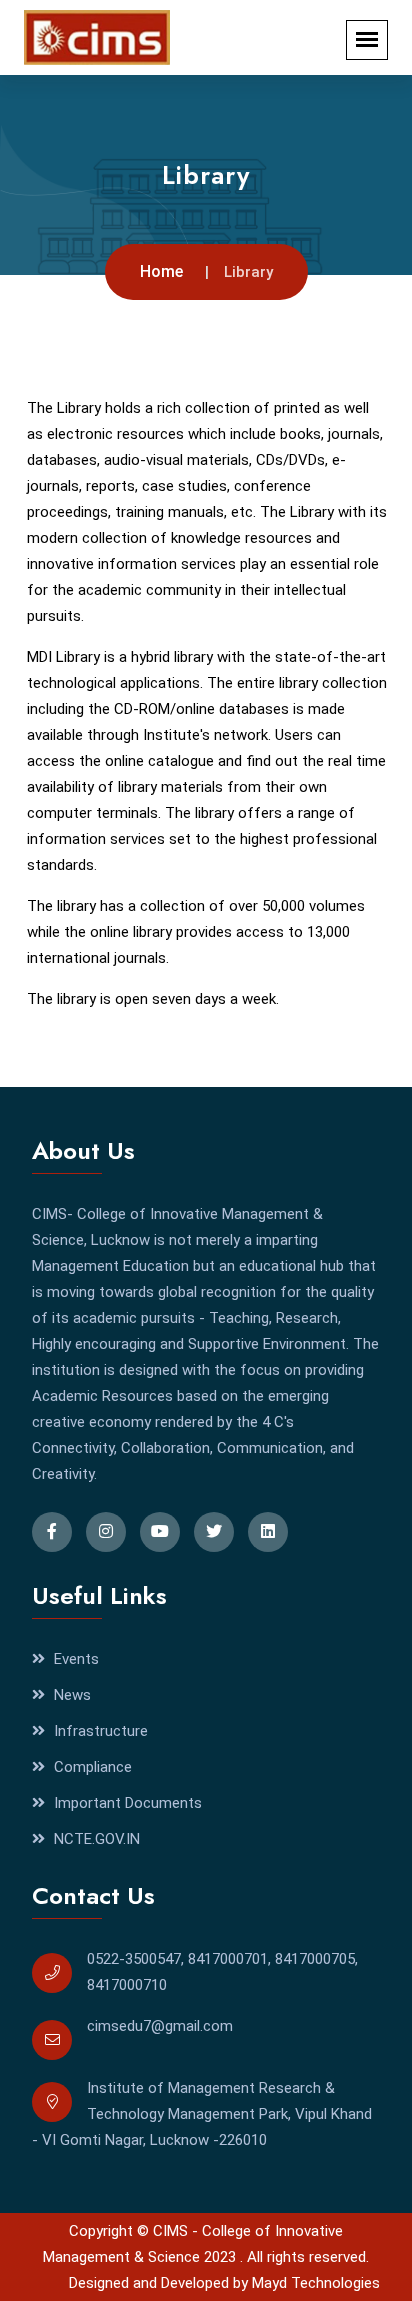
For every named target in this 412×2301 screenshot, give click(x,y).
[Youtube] (160, 1532)
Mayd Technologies (316, 2283)
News (70, 1695)
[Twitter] (214, 1532)
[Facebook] (52, 1532)
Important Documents (126, 1803)
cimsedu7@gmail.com (160, 2026)
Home (161, 271)
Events (74, 1659)
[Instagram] (106, 1532)
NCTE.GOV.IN (95, 1839)
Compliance (91, 1767)
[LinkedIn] (268, 1532)
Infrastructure (99, 1731)
